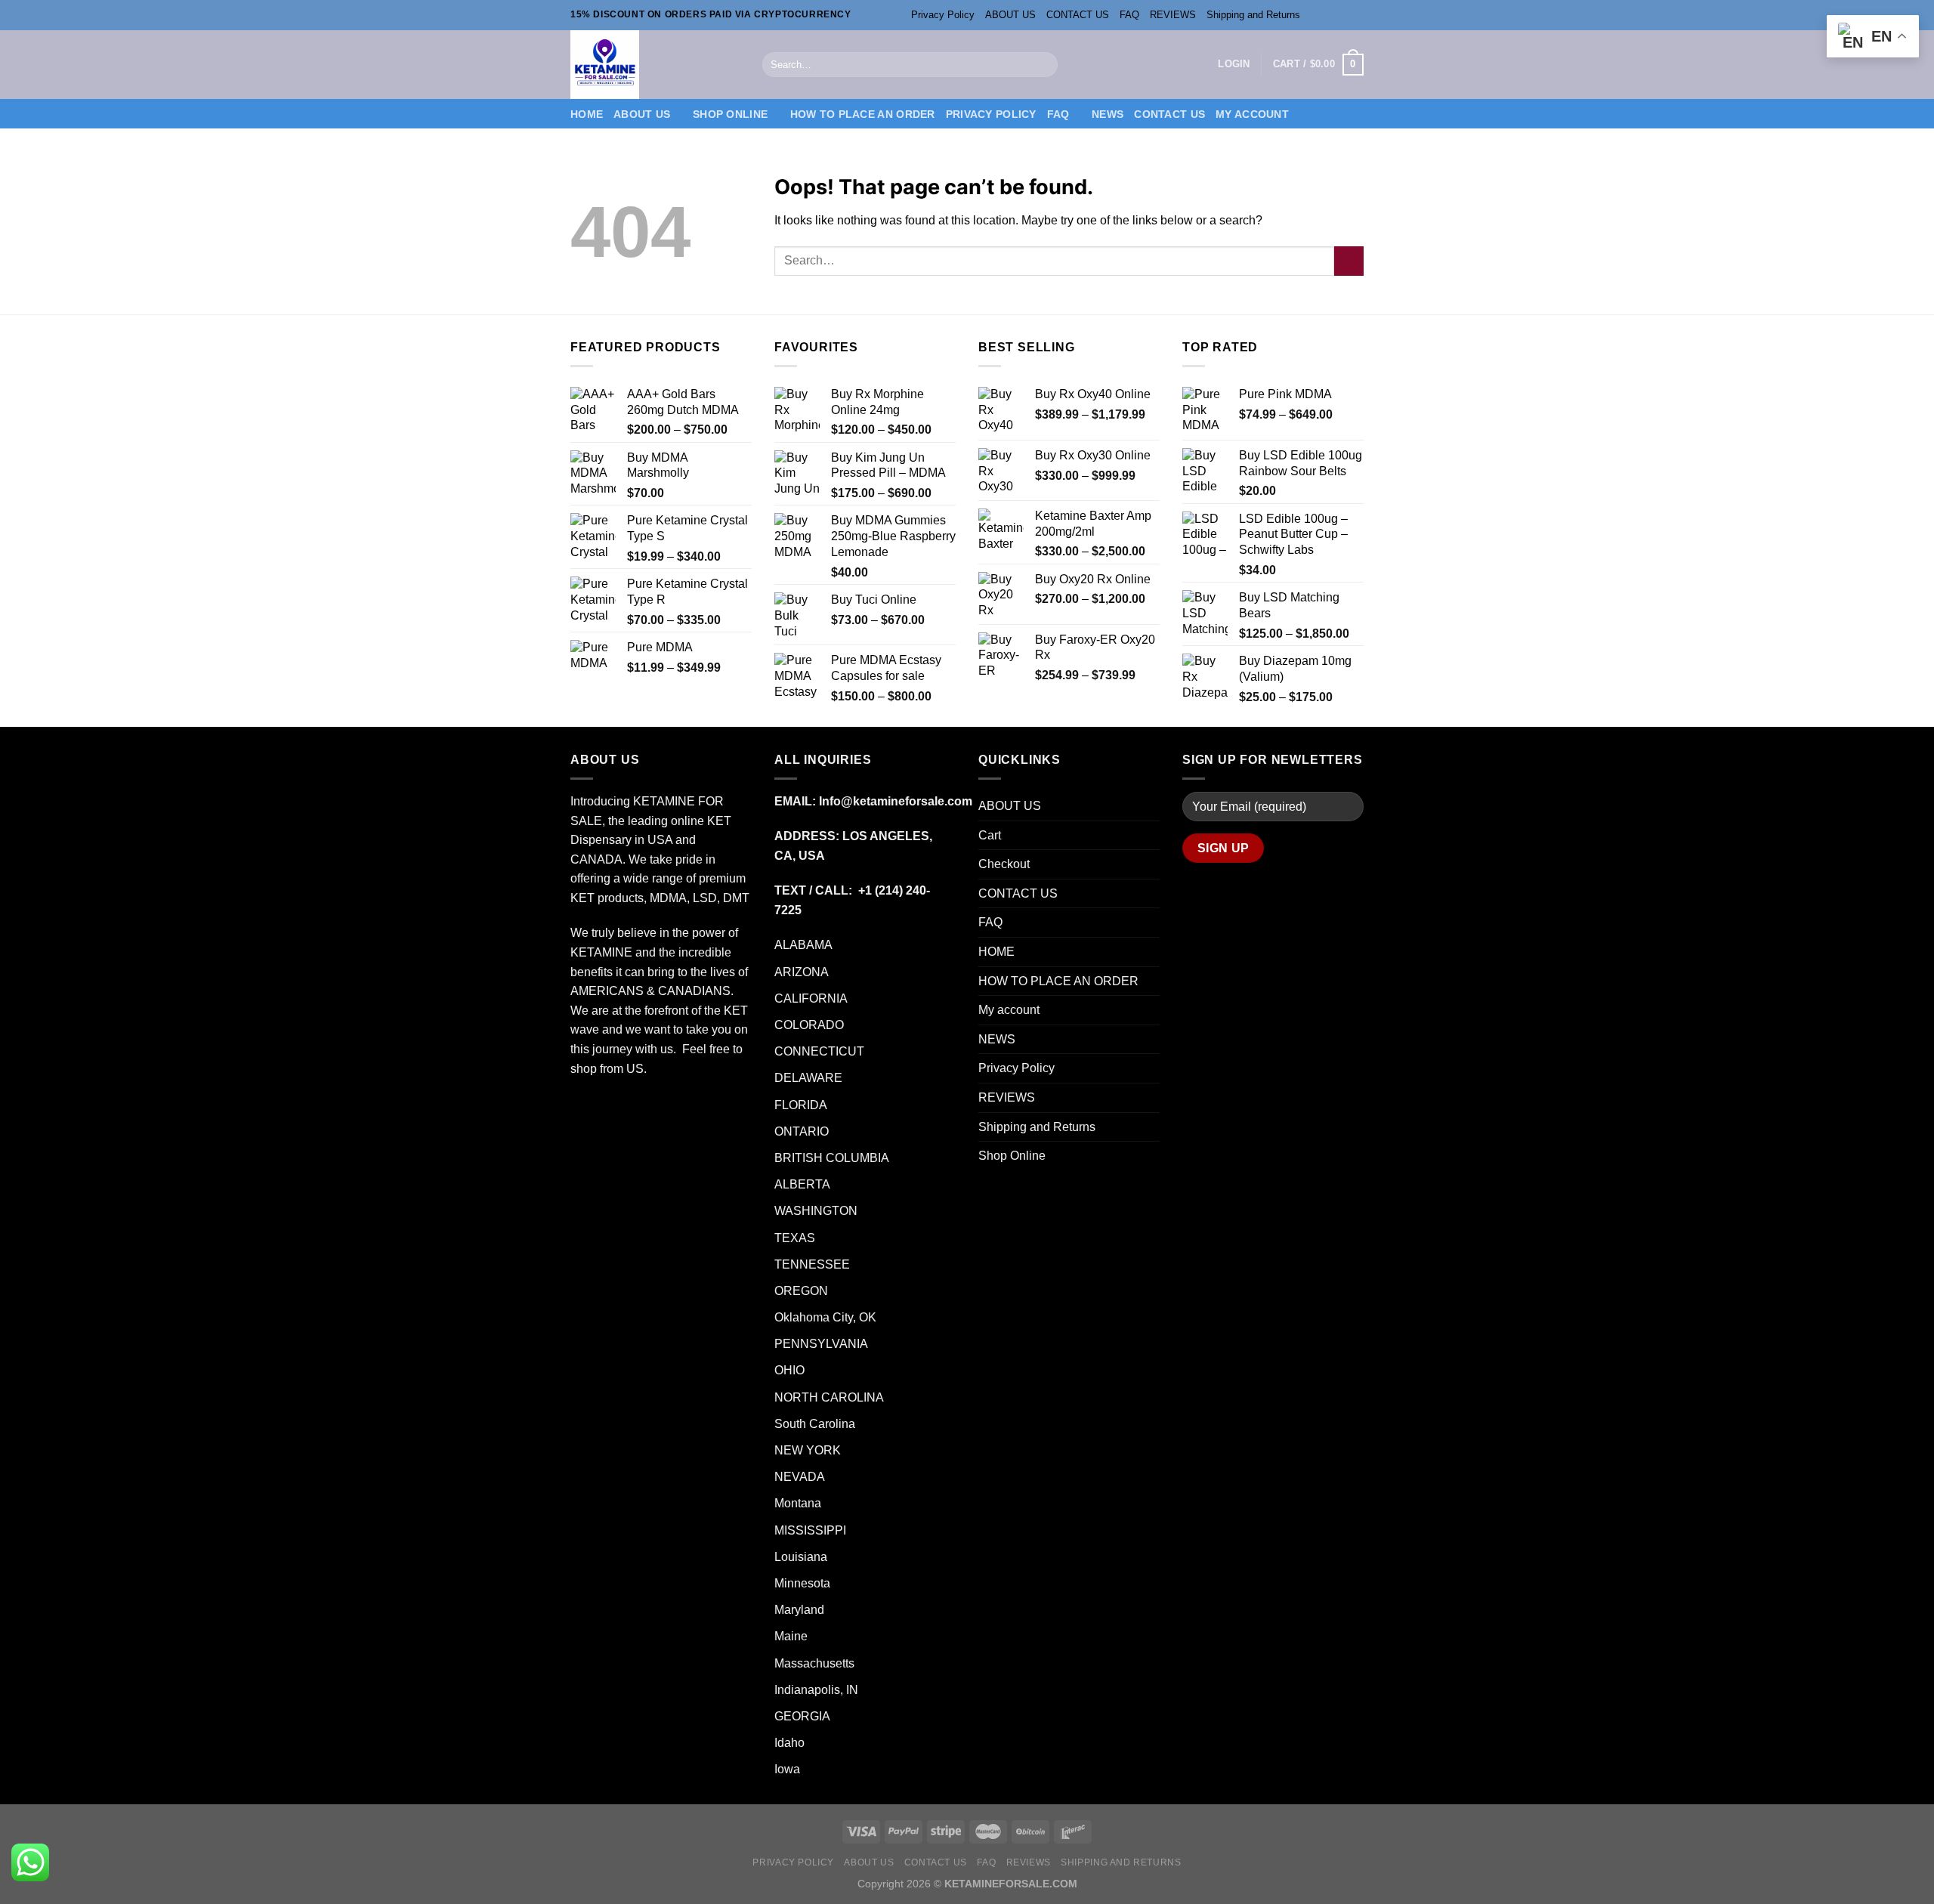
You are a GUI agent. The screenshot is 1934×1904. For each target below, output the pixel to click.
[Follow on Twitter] (1342, 15)
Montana (798, 1503)
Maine (791, 1636)
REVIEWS (1173, 15)
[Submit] (1043, 65)
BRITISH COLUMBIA (832, 1158)
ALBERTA (802, 1184)
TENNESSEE (814, 1264)
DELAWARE (808, 1078)
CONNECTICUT (821, 1051)
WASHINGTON (816, 1211)
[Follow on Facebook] (1313, 15)
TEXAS (795, 1238)
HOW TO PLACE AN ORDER (863, 114)
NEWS (1108, 114)
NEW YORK (808, 1450)
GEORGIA (802, 1716)
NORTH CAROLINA (829, 1397)
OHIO (789, 1370)
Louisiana (801, 1557)
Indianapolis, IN (816, 1690)
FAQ (1129, 15)
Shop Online (730, 114)
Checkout (1004, 864)
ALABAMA (803, 945)
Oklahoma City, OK (825, 1317)
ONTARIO (802, 1131)
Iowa (787, 1769)
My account (1252, 114)
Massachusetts (814, 1663)
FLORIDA (801, 1105)
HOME (587, 114)
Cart (990, 835)
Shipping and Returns (1253, 15)
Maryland (799, 1610)
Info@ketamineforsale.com (896, 801)
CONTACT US (1078, 15)
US (635, 1069)
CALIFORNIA (811, 998)
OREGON (801, 1291)
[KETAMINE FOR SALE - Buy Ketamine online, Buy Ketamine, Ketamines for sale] (655, 65)
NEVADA (800, 1477)
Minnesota (802, 1583)
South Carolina (815, 1424)
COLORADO (809, 1025)
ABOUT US (1010, 15)
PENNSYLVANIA (823, 1344)
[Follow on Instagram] (1327, 15)
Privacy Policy (943, 15)
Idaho (789, 1743)
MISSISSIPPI (812, 1530)
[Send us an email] (1356, 15)
